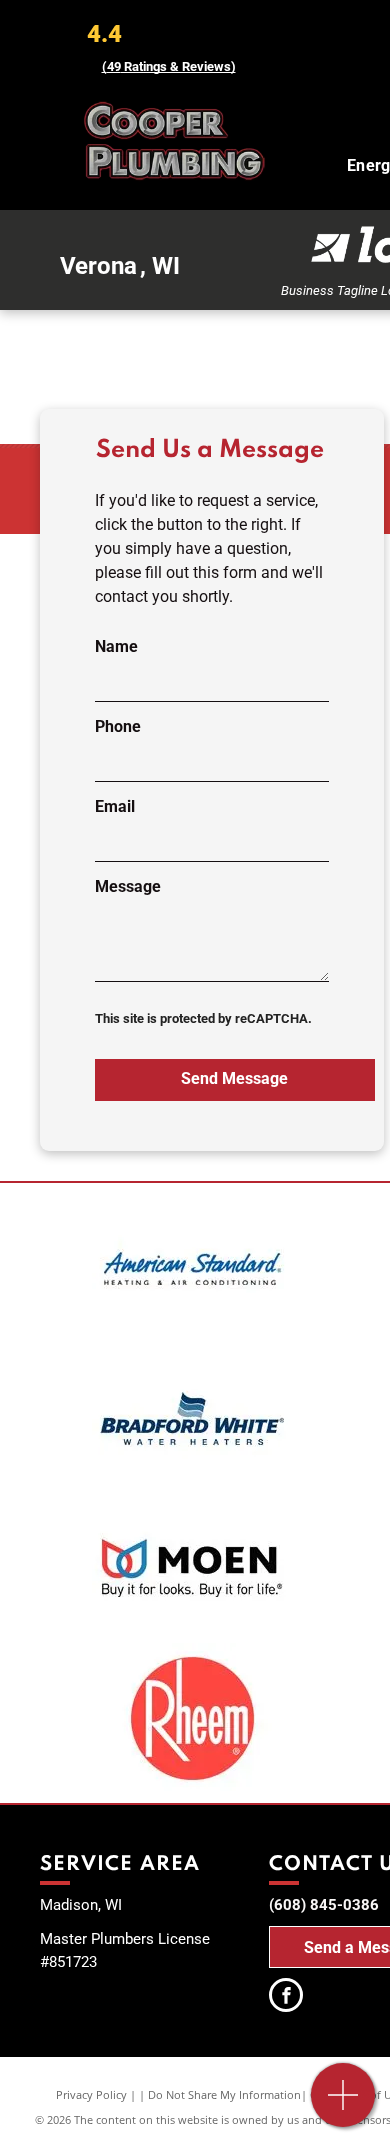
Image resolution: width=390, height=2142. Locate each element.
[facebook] (286, 1997)
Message (128, 886)
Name (116, 646)
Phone (118, 726)
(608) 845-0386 (324, 1905)
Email (115, 806)
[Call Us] (343, 2105)
